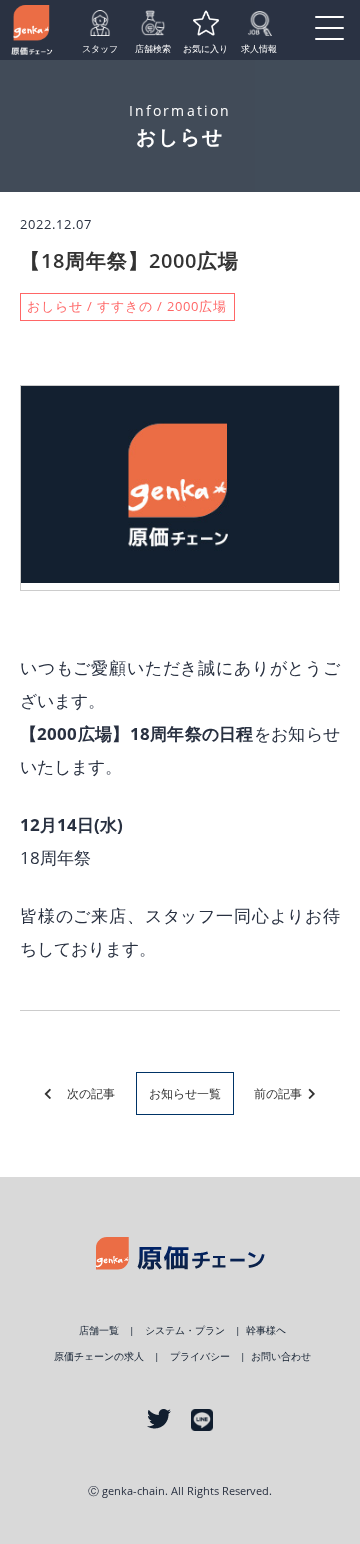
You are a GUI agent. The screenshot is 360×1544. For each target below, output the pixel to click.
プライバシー (200, 1356)
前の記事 (279, 1093)
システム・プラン (185, 1330)
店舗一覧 (99, 1330)
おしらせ (55, 306)
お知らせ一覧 (185, 1093)
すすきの (125, 306)
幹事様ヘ (266, 1330)
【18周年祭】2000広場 (129, 260)
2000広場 (197, 306)
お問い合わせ (281, 1356)
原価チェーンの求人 (99, 1356)
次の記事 (85, 1093)
